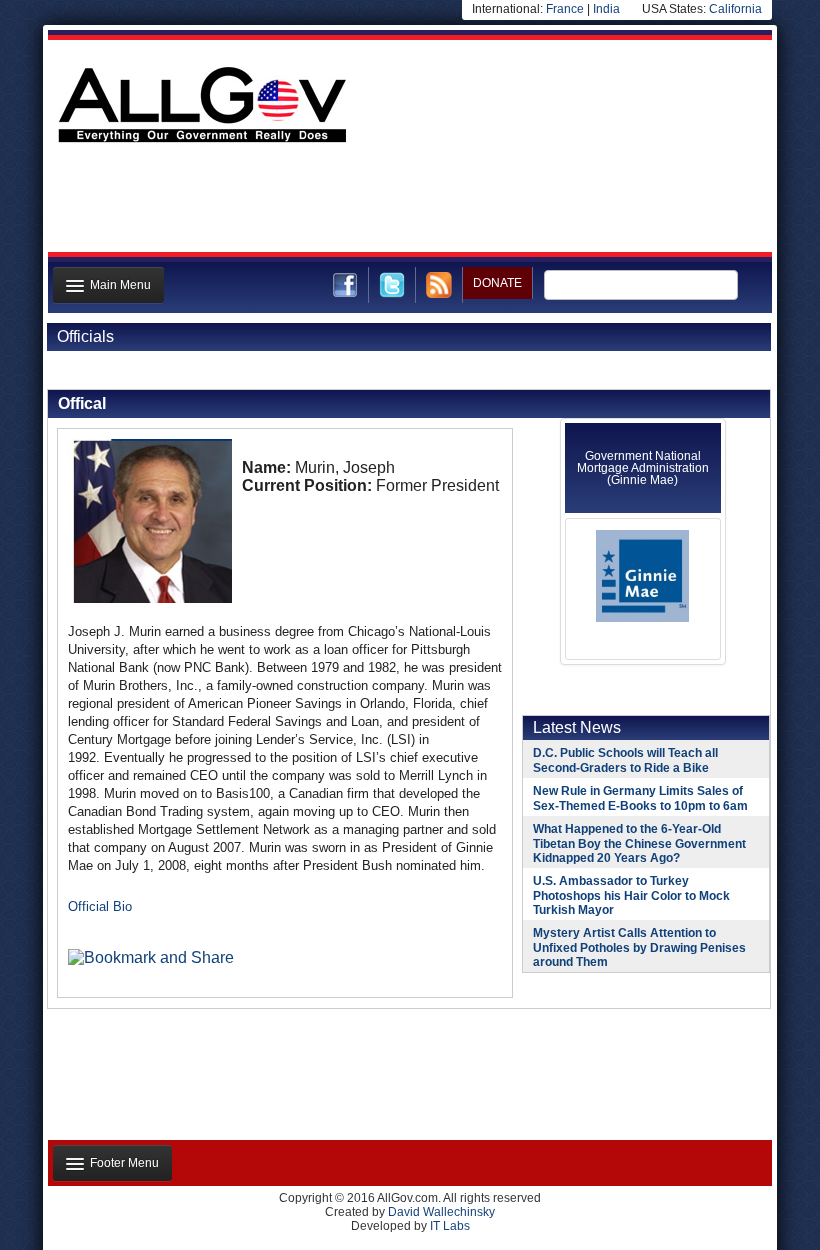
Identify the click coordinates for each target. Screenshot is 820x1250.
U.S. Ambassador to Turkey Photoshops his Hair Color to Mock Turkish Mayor (631, 895)
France (565, 9)
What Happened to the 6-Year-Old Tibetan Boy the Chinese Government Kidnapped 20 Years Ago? (639, 843)
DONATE (497, 283)
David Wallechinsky (441, 1212)
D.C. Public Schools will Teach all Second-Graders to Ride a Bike (625, 760)
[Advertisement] (408, 203)
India (606, 9)
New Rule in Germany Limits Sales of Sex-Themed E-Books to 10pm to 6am (640, 798)
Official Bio (100, 906)
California (735, 9)
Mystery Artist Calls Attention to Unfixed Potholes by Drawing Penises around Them (639, 947)
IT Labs (450, 1226)
